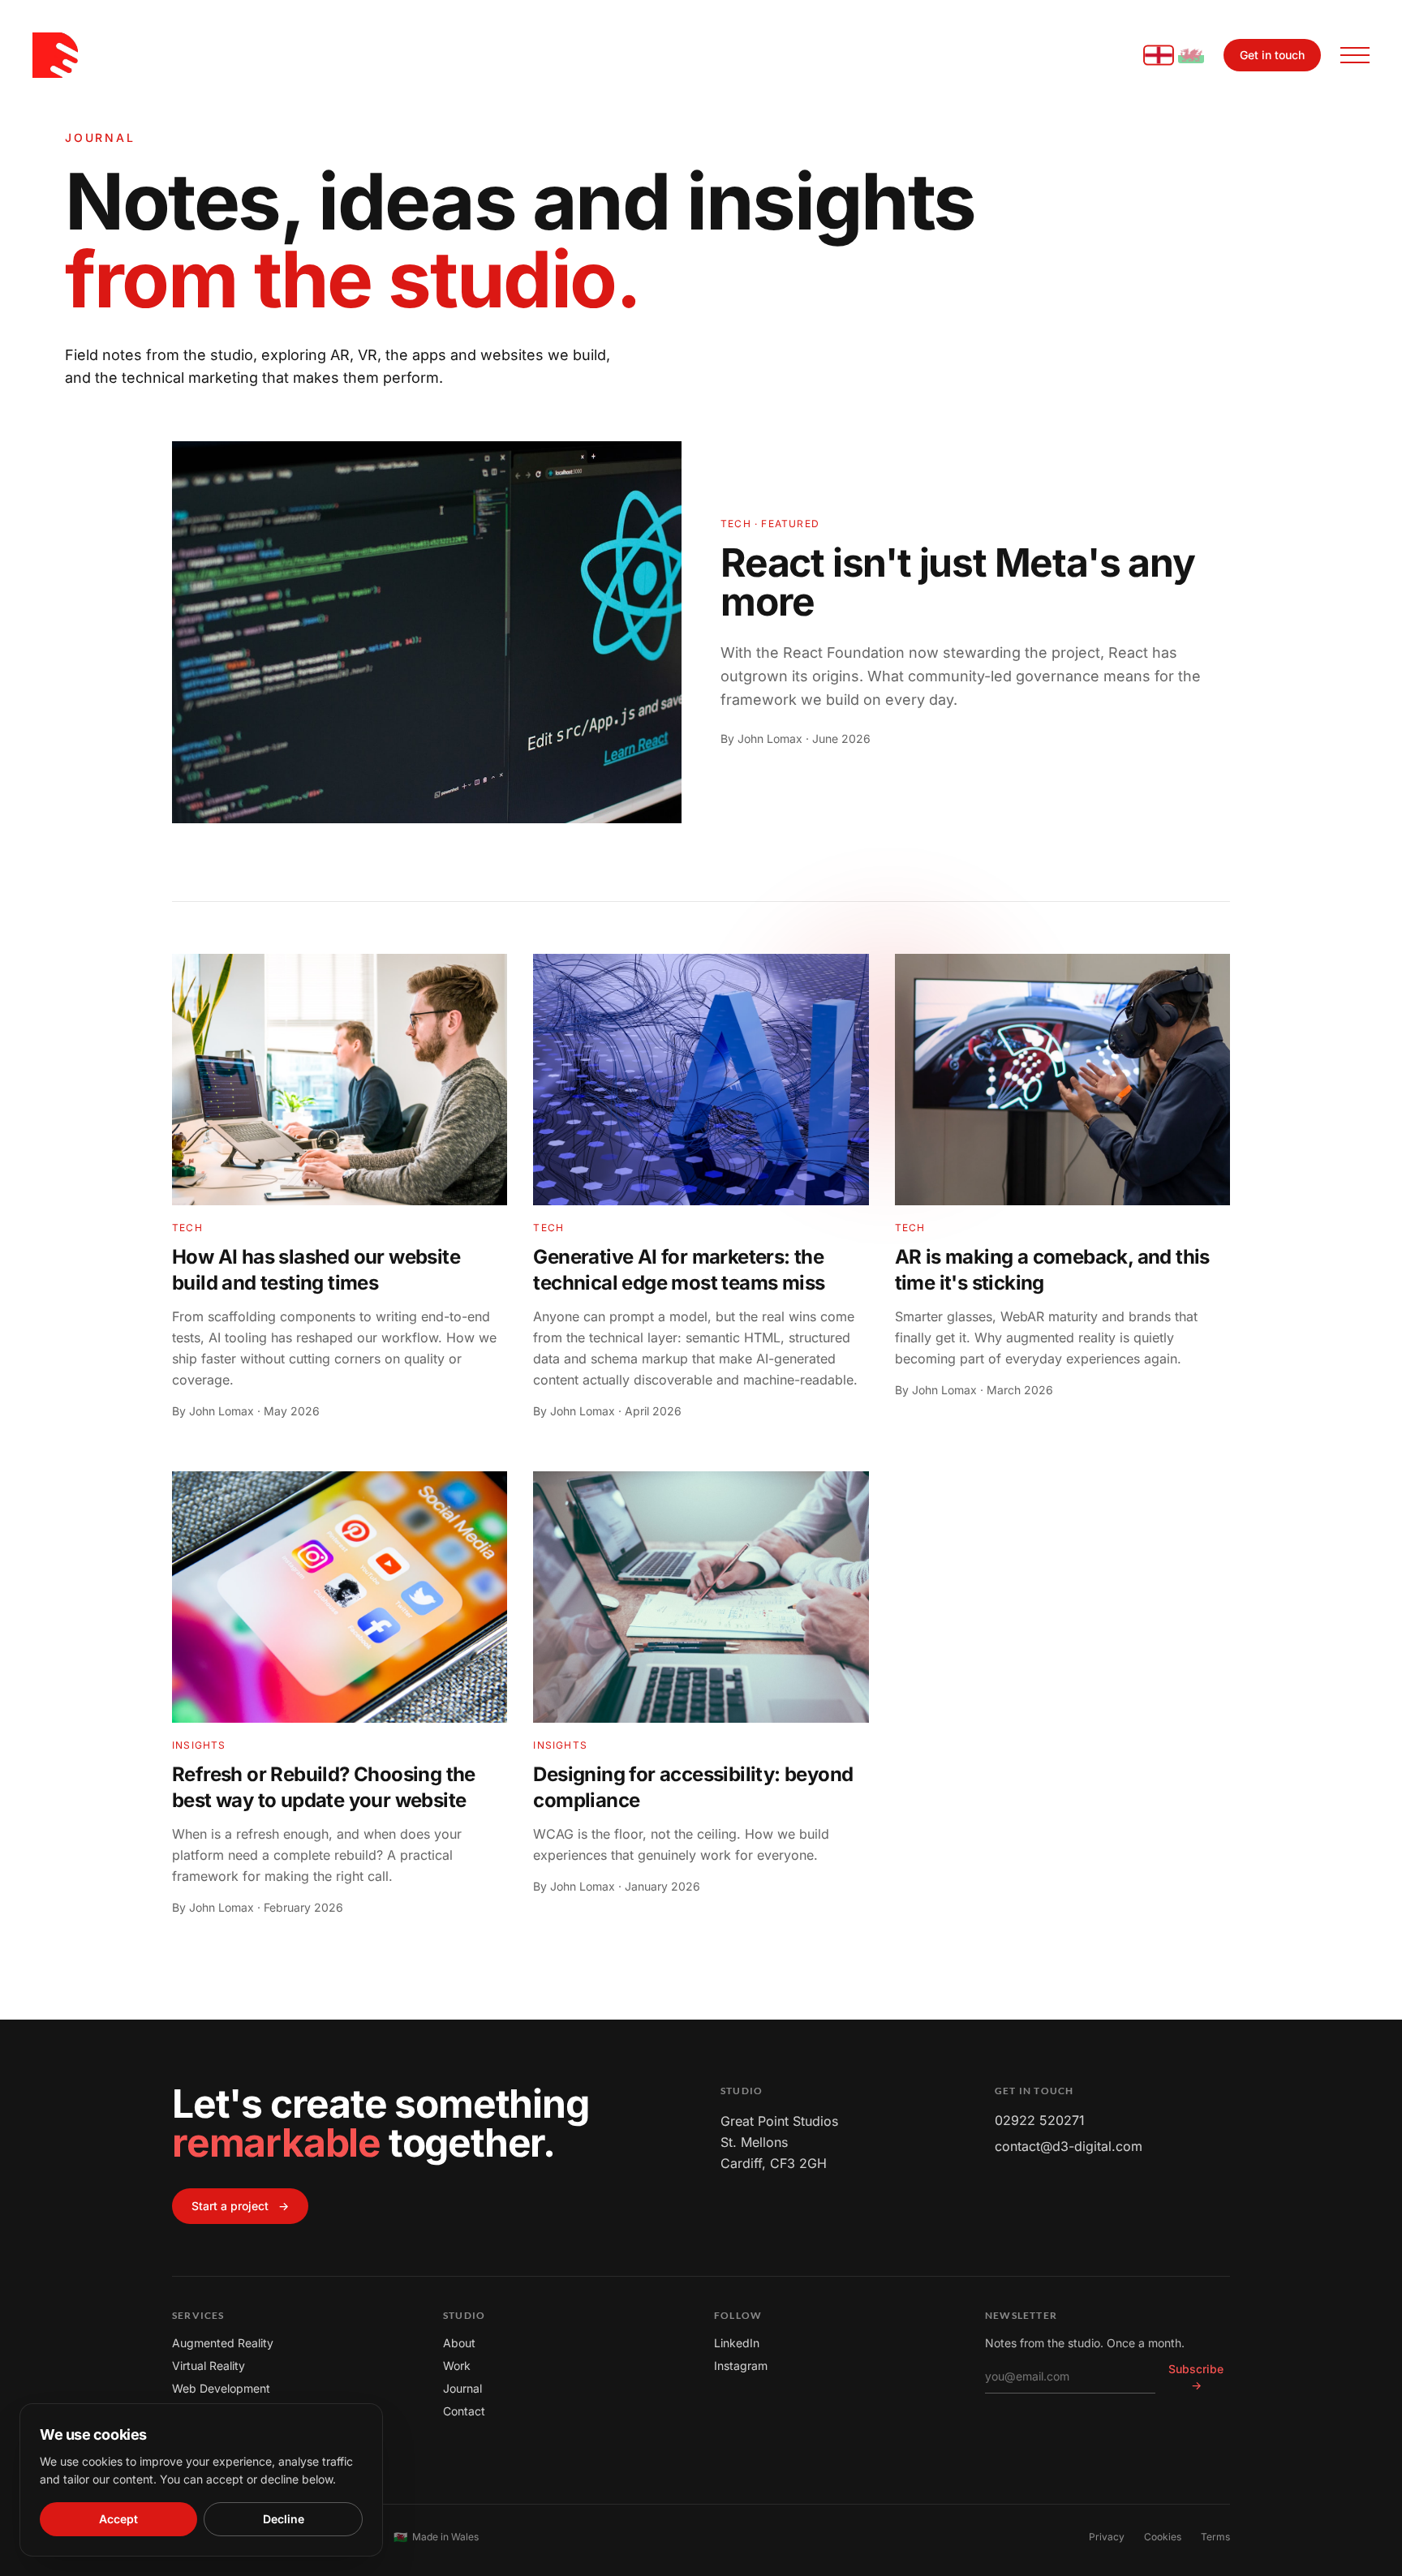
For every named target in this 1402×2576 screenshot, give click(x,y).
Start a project (240, 2206)
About (459, 2343)
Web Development (221, 2388)
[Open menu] (1355, 55)
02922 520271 (1040, 2120)
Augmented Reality (223, 2343)
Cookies (1163, 2537)
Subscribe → (1196, 2377)
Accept (118, 2519)
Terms (1215, 2537)
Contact (464, 2411)
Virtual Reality (209, 2366)
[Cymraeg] (1191, 55)
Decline (284, 2519)
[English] (1159, 56)
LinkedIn (737, 2343)
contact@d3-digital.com (1069, 2146)
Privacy (1107, 2537)
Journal (462, 2388)
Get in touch (1272, 55)
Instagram (741, 2366)
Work (457, 2366)
